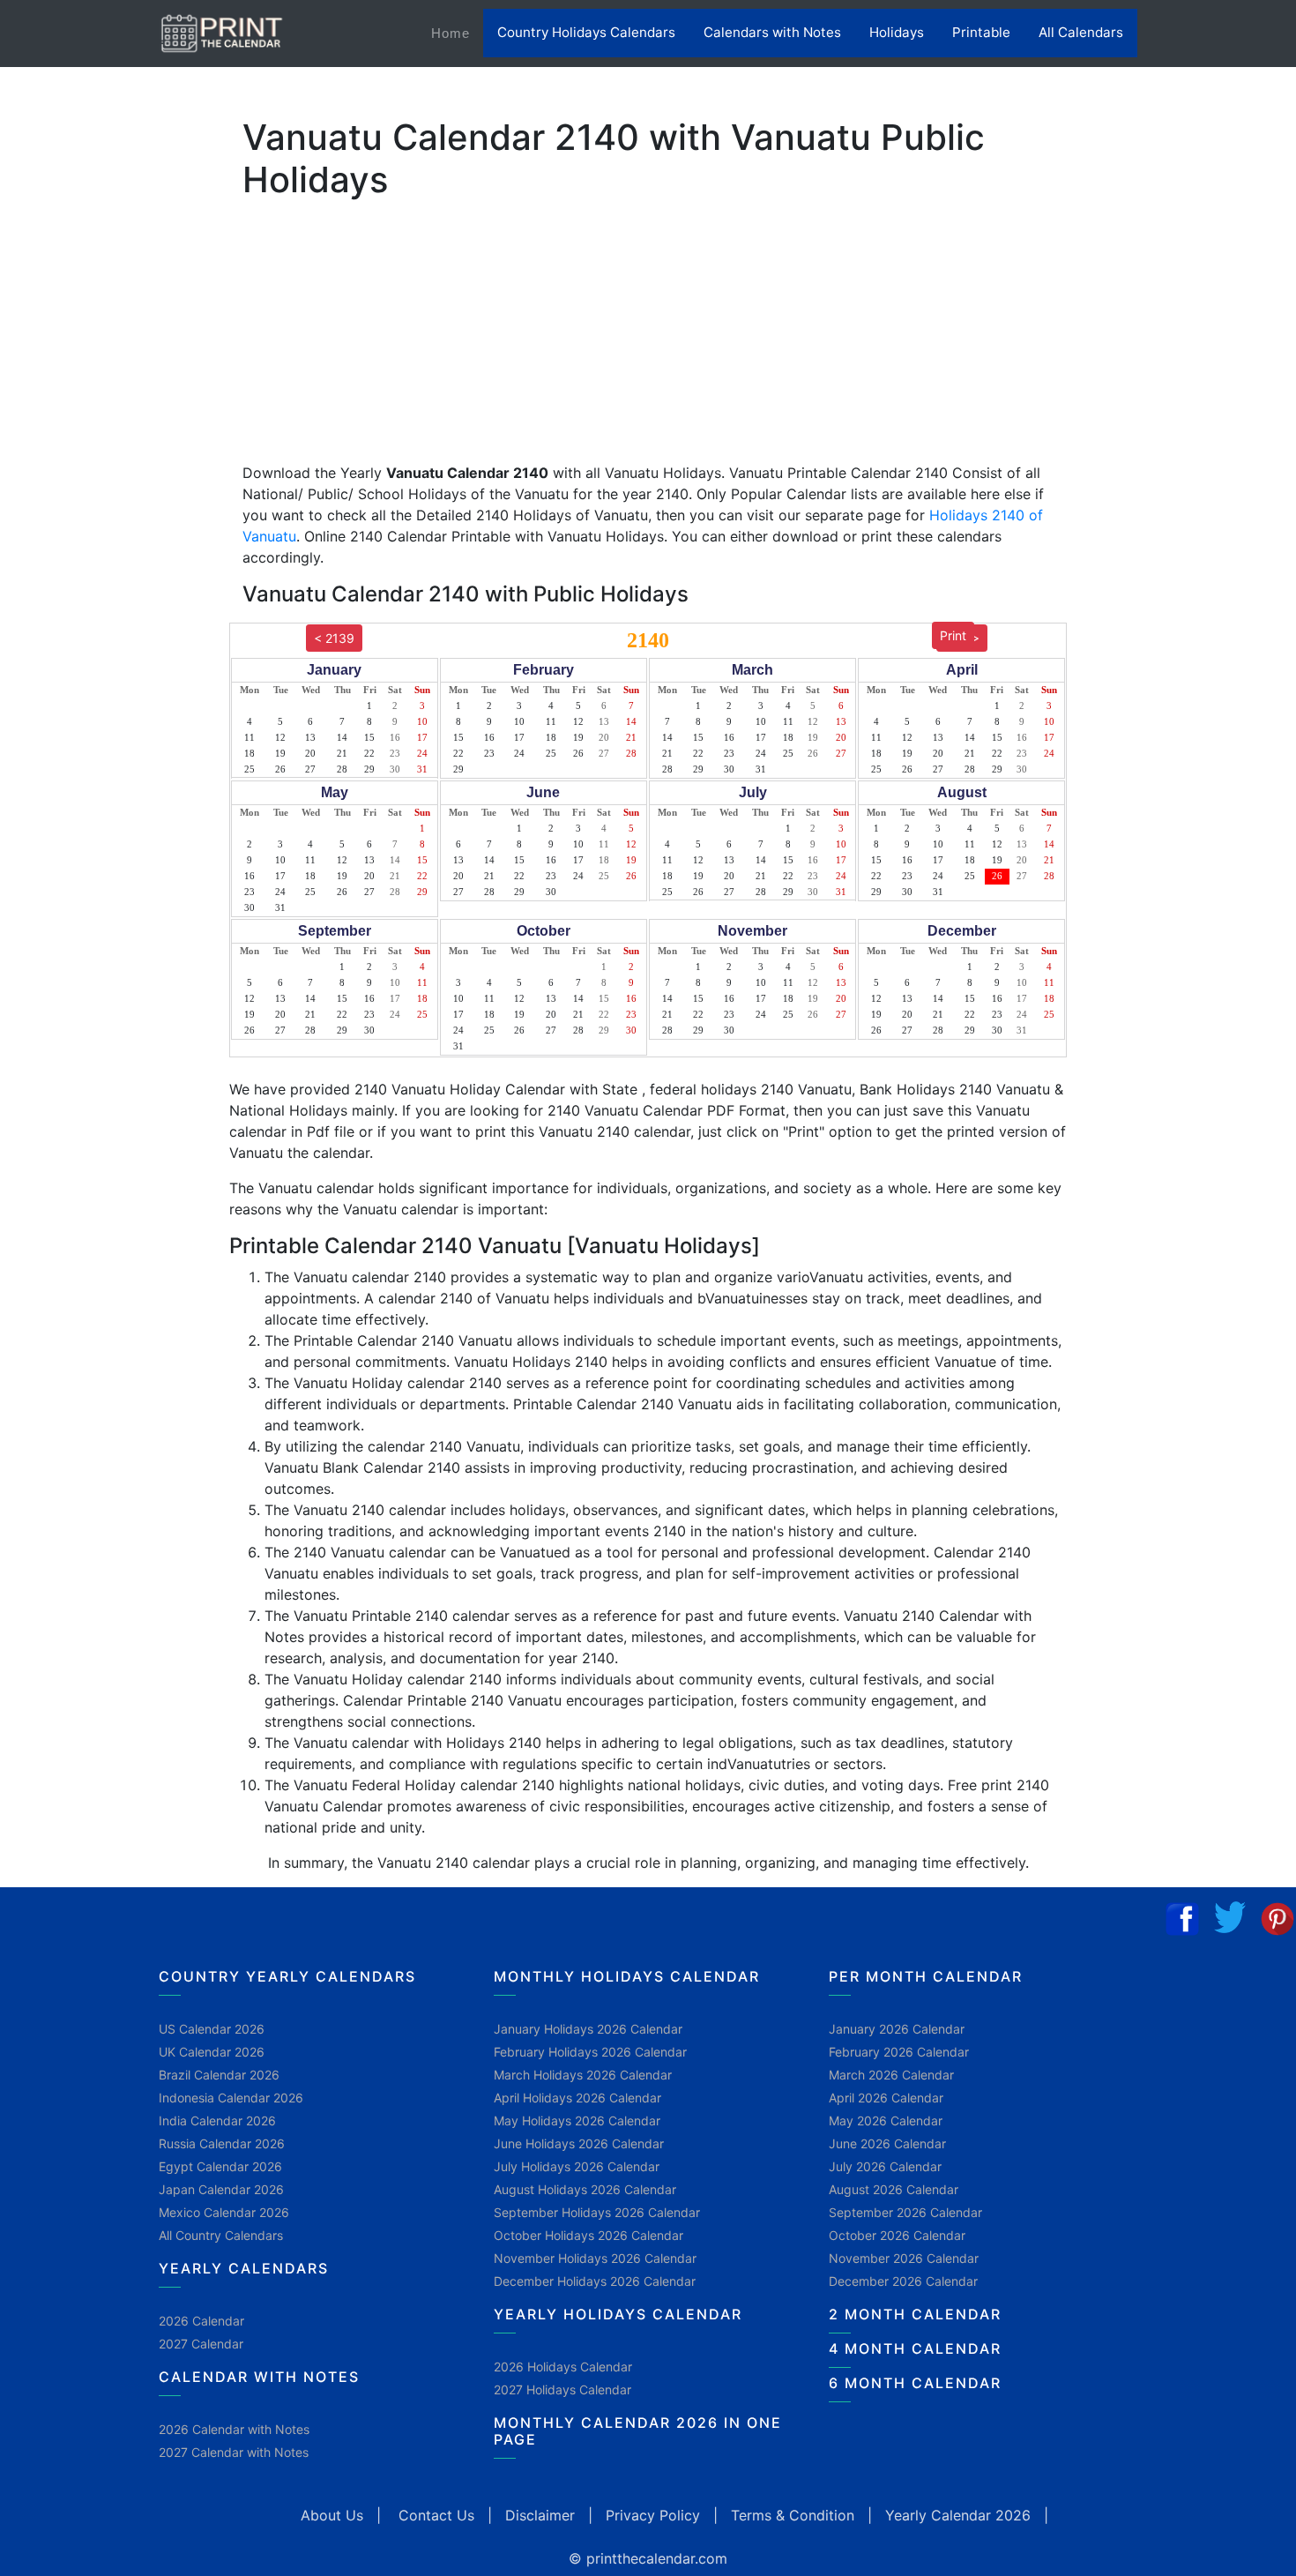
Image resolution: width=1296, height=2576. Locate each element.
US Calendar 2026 (212, 2029)
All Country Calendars (221, 2235)
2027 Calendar (201, 2344)
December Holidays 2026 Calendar (595, 2281)
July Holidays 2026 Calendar (577, 2166)
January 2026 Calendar (897, 2029)
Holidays (897, 32)
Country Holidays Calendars (586, 32)
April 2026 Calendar (886, 2098)
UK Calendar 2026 (212, 2052)
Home (457, 33)
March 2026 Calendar (891, 2075)
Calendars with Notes (772, 32)
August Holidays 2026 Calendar (585, 2189)
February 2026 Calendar (899, 2052)
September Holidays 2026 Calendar (597, 2212)
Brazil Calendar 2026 (219, 2075)
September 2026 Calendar (905, 2212)
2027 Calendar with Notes (234, 2452)
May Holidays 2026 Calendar (577, 2121)
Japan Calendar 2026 (221, 2189)
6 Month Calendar (915, 2383)
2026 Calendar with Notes (234, 2429)
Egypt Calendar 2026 (220, 2166)
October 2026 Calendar (897, 2235)
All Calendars (1081, 32)
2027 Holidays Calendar (562, 2389)
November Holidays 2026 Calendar (595, 2258)
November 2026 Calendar (904, 2258)
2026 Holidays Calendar (563, 2367)
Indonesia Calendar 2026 (231, 2098)
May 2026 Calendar (886, 2121)
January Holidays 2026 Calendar (588, 2029)
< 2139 (334, 638)
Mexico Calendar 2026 (224, 2212)
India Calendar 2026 (217, 2121)
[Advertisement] (101, 551)
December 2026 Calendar (903, 2281)
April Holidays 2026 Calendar (577, 2098)
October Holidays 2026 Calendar (588, 2235)
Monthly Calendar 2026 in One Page (638, 2431)
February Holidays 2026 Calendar (590, 2052)
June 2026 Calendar (887, 2143)
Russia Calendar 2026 (222, 2143)
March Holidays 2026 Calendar (583, 2075)
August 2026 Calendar (894, 2189)
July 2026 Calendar (885, 2166)
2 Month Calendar (915, 2314)
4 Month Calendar (915, 2348)
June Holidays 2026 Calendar (579, 2143)
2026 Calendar (201, 2321)
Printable (981, 32)
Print (953, 635)
